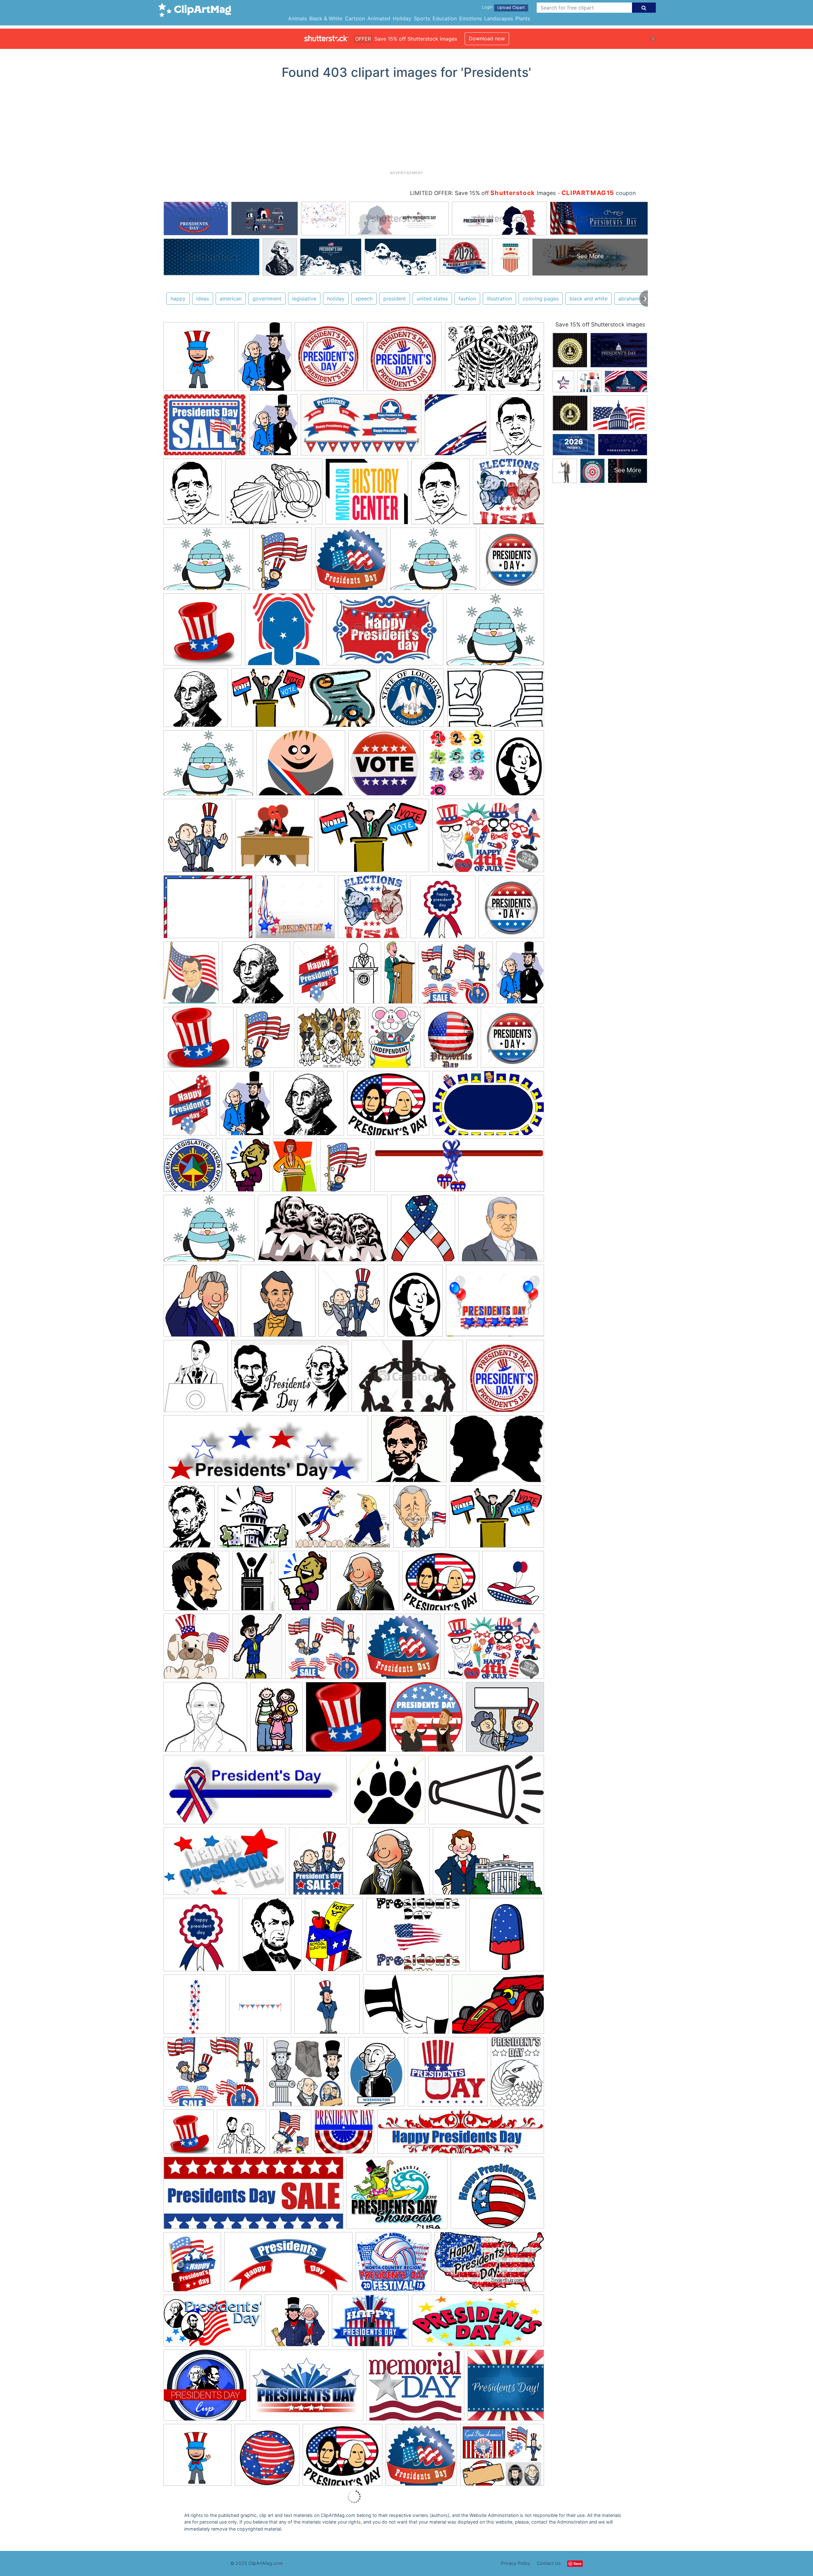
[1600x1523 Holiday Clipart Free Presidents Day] (351, 562)
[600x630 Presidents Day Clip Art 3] (267, 2458)
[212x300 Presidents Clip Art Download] (415, 1304)
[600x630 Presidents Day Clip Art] (513, 1583)
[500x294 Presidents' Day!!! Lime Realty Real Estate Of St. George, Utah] (213, 2324)
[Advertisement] (406, 127)
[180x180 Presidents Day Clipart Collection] (327, 2007)
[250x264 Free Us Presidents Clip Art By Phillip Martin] (201, 1304)
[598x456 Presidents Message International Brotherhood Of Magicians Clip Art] (406, 2007)
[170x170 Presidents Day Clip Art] (505, 1379)
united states (432, 299)
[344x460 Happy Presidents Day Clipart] (190, 1106)
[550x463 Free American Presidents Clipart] (501, 1231)
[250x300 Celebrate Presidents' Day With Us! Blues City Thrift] (290, 2135)
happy (178, 299)
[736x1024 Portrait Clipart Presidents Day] (245, 1106)
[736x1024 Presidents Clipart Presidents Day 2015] (265, 359)
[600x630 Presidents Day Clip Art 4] (195, 2007)
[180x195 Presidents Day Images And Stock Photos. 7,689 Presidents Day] (456, 428)
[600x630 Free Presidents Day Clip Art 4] (278, 1304)
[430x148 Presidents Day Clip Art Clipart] (459, 1168)
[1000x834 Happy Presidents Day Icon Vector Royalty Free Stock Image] (497, 2196)
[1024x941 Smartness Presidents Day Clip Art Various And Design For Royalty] (324, 1649)
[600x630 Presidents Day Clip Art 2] (507, 1937)
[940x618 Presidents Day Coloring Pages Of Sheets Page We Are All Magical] (496, 700)
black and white (588, 299)
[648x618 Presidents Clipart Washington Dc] (365, 1584)
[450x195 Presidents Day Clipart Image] (478, 2323)
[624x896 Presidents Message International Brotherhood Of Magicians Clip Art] (257, 1649)
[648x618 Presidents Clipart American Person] (391, 1864)
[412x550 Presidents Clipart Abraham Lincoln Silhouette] (189, 1519)
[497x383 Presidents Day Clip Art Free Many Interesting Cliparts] (497, 1452)
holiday (336, 299)
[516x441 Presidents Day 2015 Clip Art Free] (441, 1584)
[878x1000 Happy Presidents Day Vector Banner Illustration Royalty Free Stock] (192, 2265)
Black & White (326, 18)
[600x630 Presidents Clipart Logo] (201, 1938)
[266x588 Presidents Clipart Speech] (400, 975)
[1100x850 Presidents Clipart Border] (208, 910)
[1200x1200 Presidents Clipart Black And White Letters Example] (309, 1106)
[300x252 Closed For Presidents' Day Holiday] (344, 2135)
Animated (379, 18)
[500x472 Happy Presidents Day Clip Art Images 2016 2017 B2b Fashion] (346, 1720)
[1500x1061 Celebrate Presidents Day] (488, 838)
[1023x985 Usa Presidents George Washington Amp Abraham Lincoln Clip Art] (306, 2075)
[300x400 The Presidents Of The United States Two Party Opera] (376, 2075)
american (231, 299)
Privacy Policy (516, 2563)
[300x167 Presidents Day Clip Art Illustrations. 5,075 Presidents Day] (361, 428)
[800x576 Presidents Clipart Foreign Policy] (343, 1520)
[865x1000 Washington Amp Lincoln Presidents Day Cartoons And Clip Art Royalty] (198, 838)
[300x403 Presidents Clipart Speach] (248, 1168)
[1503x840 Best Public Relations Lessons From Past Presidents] (323, 1231)
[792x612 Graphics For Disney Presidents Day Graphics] (397, 2196)
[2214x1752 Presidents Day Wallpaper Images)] (415, 2388)
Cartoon (355, 18)
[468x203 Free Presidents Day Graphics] (253, 2196)
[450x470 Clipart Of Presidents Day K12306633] (512, 1040)
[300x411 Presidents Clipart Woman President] (334, 1938)
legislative (304, 299)
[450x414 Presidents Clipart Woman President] (456, 975)
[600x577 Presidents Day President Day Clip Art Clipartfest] (198, 1040)
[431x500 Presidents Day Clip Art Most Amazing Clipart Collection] (282, 562)
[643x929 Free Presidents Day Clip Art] (276, 1720)
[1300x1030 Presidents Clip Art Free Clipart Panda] (495, 1304)
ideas (203, 299)
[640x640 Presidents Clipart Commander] (284, 632)
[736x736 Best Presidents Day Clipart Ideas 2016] (203, 632)
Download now (487, 38)
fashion (467, 299)
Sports (422, 18)
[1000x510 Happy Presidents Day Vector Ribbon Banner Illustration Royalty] (288, 2265)
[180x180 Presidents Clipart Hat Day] (198, 2458)
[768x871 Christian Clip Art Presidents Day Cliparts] (423, 1231)
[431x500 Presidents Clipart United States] (346, 1168)
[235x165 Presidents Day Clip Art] (407, 1379)
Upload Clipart (511, 7)
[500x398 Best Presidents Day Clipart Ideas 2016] (433, 562)
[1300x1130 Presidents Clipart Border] (295, 910)
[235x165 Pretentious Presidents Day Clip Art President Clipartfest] (498, 2007)
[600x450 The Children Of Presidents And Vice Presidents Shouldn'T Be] (494, 359)
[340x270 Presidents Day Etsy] (416, 1938)
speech (364, 299)
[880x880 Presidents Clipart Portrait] (196, 1584)
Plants (523, 18)
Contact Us (549, 2563)
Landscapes (499, 18)
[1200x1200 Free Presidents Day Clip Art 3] (196, 701)
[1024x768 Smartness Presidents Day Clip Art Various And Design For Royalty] (214, 2075)
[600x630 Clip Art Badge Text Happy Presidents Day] (443, 910)
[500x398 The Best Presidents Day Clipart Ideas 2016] (207, 562)
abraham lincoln (637, 299)
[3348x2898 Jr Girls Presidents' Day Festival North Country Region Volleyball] (393, 2265)
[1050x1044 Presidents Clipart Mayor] (384, 766)
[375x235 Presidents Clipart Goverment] (488, 1106)
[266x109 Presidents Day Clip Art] (255, 1793)
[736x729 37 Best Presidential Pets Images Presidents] (331, 1040)
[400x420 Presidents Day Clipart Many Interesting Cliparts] (457, 766)
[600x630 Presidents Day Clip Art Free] (260, 2007)
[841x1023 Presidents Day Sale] (319, 1864)
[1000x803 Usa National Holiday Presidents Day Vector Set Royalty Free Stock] (502, 2458)
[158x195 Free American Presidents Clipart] (191, 975)
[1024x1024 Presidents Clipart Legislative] (193, 1168)
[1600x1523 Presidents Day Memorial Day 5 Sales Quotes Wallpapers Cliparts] (421, 2458)
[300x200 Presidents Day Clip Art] (290, 1379)
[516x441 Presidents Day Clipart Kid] (343, 2458)
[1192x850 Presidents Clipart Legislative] (373, 838)
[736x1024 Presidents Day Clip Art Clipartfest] (520, 975)
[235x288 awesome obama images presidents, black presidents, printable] (517, 427)
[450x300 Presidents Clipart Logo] (385, 632)
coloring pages (541, 299)
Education (445, 18)
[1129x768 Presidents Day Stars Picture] (306, 2388)
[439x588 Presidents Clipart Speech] (295, 1168)
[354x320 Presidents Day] (297, 2324)
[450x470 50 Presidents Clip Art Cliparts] (512, 561)
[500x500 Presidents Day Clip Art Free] (388, 1793)
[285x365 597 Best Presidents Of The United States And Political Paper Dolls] (395, 1040)
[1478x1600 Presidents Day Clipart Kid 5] (196, 1649)
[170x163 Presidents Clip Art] (505, 1719)
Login (487, 7)
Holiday (402, 18)
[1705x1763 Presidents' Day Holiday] (426, 1720)
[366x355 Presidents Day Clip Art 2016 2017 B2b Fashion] (409, 1452)
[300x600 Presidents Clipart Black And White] (364, 975)
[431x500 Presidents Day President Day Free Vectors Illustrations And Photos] (265, 1040)
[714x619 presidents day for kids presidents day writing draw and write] (367, 494)
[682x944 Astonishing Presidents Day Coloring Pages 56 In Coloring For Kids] (517, 2074)
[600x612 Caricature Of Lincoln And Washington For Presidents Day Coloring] (242, 2135)
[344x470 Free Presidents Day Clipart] (319, 975)
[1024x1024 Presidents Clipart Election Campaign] (508, 494)
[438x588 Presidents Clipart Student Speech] (303, 1584)
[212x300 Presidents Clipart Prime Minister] (519, 765)
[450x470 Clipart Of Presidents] (511, 909)
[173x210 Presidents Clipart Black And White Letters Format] (196, 1379)
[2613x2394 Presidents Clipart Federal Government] (255, 1520)
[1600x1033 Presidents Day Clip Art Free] (486, 1792)
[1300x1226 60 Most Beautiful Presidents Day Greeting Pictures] (448, 2075)
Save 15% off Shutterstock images (600, 324)
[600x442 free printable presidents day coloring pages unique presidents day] (274, 494)
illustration (499, 299)
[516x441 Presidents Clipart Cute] (388, 1106)
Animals (297, 18)
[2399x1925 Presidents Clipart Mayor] (301, 766)
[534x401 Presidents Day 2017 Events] (370, 2324)
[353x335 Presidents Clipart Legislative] (342, 701)
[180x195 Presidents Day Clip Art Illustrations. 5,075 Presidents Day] (329, 359)
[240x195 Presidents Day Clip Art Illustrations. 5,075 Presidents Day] (205, 428)
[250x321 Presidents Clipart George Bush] (420, 1519)
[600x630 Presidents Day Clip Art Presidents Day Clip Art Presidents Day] (199, 359)
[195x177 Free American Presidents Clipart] (205, 1720)
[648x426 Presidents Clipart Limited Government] (488, 1864)
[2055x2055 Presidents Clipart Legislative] (412, 701)
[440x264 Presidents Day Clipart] (225, 1864)
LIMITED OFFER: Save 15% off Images (483, 193)
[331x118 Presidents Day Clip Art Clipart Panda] (266, 1452)
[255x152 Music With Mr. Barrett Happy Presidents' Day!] (489, 2265)
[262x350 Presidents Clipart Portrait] (272, 1937)
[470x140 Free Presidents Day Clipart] (461, 2135)
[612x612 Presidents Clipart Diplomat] (275, 838)
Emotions (470, 18)
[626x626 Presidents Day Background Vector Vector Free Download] (506, 2388)
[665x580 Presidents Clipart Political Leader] (268, 701)
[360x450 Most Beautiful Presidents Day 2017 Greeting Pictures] (451, 1040)
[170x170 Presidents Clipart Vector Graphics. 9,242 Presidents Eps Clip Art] (404, 360)
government (267, 299)
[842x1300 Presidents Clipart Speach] (254, 1584)
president (395, 299)
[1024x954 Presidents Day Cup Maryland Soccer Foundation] (205, 2388)
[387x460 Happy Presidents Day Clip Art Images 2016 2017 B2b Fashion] (351, 1304)
